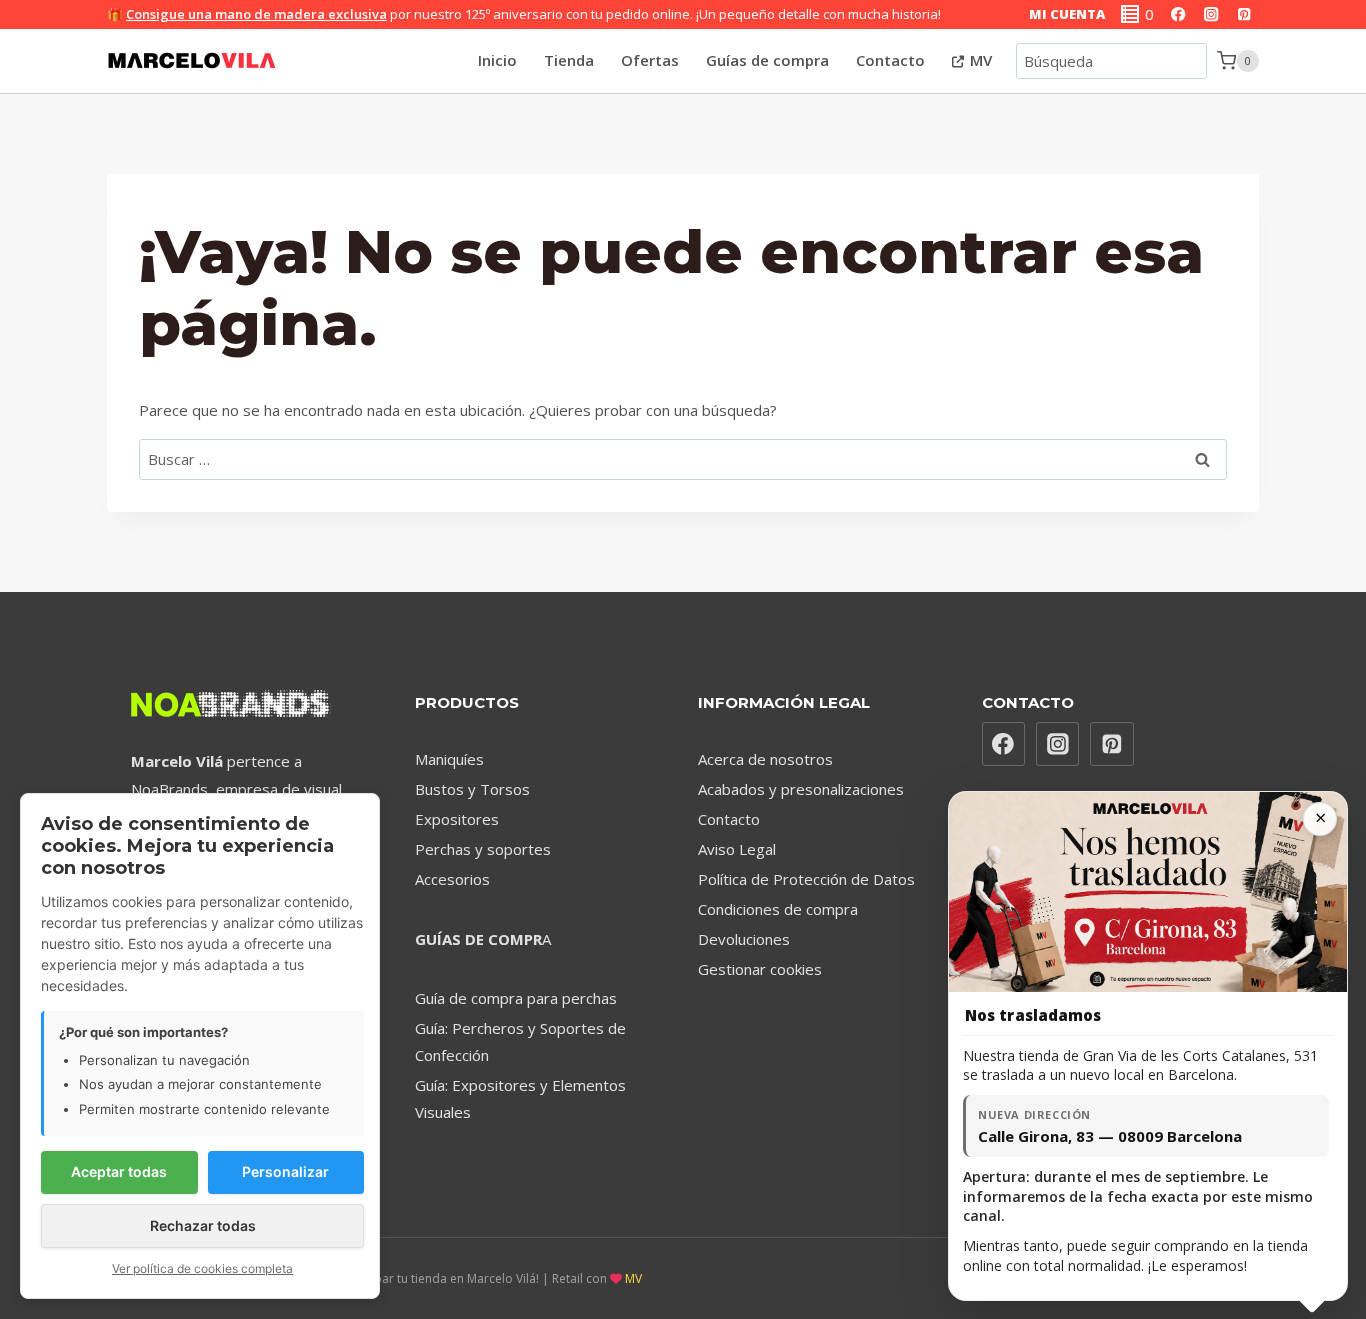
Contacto (890, 60)
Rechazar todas (203, 1225)
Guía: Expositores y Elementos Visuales (520, 1098)
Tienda (569, 60)
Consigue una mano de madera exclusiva (256, 14)
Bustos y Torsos (472, 789)
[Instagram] (1211, 14)
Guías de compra (767, 60)
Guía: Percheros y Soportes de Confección (520, 1041)
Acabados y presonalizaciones (801, 789)
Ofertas (650, 60)
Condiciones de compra (778, 909)
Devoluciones (744, 939)
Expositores (457, 819)
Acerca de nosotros (765, 759)
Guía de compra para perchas (516, 998)
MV (979, 60)
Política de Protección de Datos (806, 879)
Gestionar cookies (760, 969)
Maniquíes (449, 759)
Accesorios (452, 879)
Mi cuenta (1067, 14)
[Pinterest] (1244, 14)
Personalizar (285, 1171)
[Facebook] (1178, 14)
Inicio (497, 60)
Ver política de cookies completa (202, 1268)
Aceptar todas (119, 1171)
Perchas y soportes (483, 849)
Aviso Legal (737, 849)
